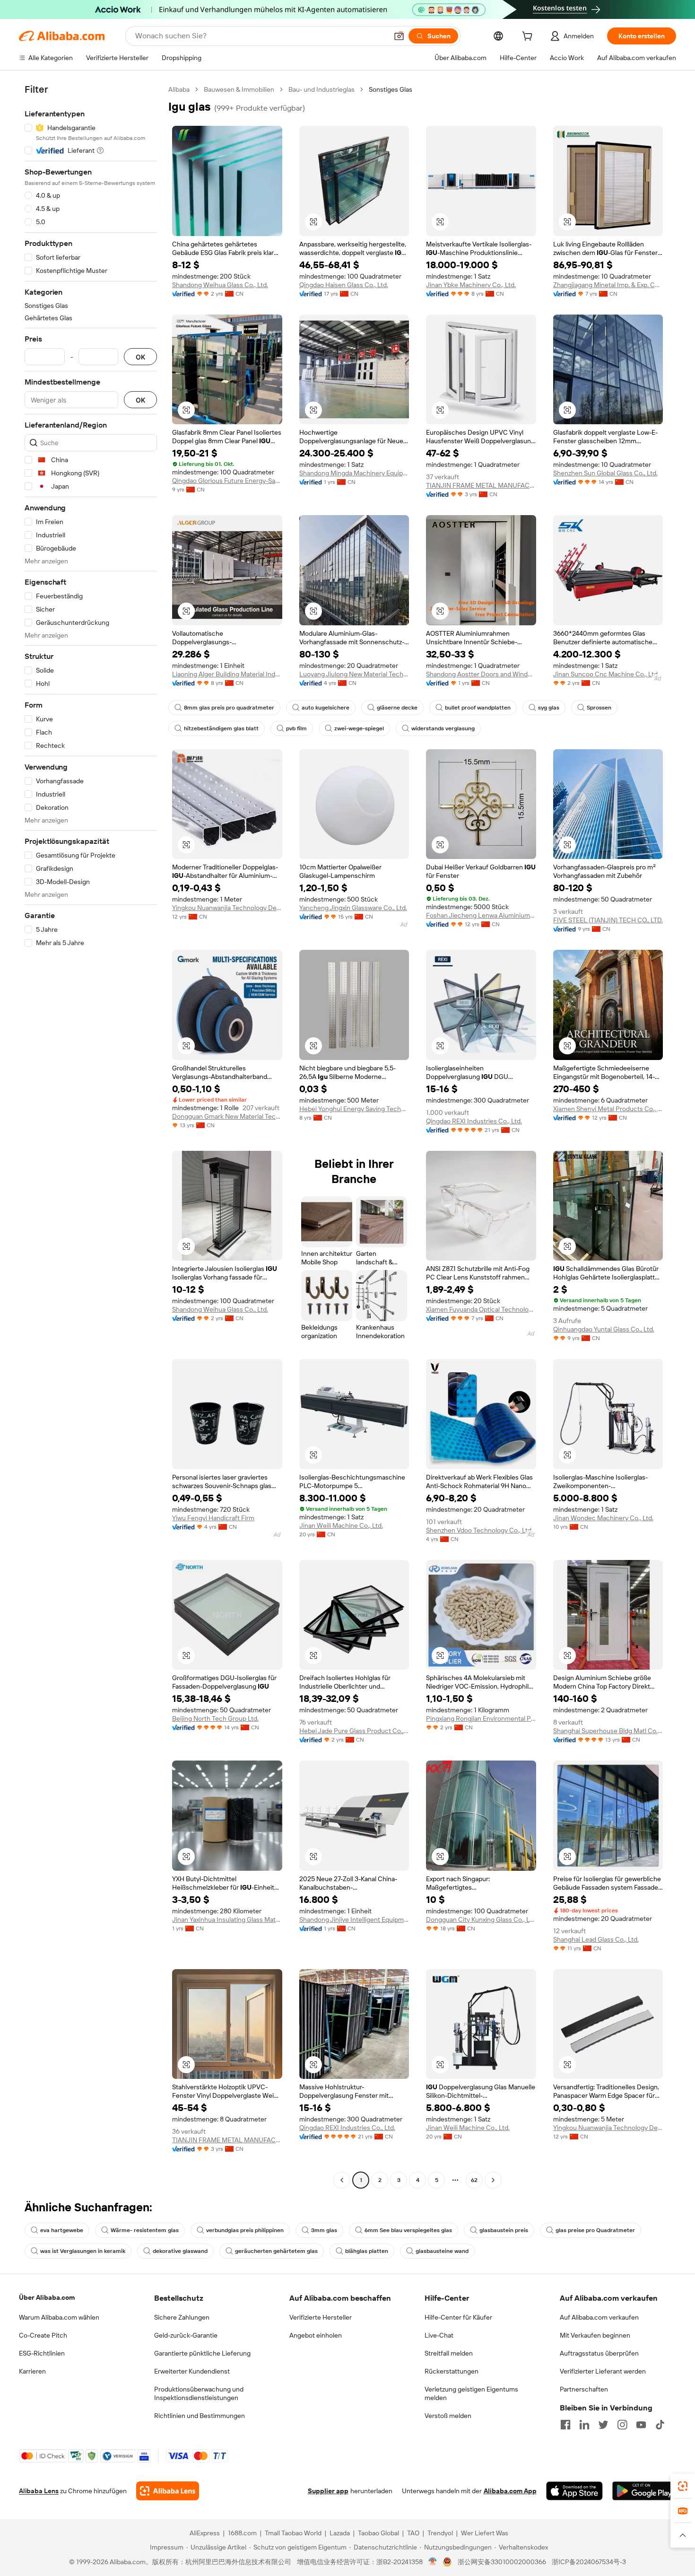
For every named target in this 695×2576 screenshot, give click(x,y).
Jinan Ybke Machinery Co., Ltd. (471, 285)
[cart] (529, 37)
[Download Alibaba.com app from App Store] (574, 2491)
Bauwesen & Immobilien (239, 89)
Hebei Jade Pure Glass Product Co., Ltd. (354, 1731)
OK (140, 357)
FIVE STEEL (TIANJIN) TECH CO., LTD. (608, 920)
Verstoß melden (448, 2416)
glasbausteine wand (442, 2251)
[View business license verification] (433, 2562)
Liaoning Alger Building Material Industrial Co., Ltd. (227, 674)
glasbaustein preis (504, 2230)
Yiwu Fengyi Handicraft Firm (213, 1518)
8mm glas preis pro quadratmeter (229, 708)
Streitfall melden (449, 2353)
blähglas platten (367, 2251)
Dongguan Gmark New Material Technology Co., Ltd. (227, 1116)
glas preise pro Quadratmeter (595, 2230)
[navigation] (91, 1136)
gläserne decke (397, 708)
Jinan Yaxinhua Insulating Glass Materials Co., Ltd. (227, 1919)
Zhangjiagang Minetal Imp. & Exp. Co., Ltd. (608, 285)
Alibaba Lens (39, 2491)
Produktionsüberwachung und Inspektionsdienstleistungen (199, 2393)
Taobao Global (378, 2533)
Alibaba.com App (510, 2491)
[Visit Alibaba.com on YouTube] (641, 2425)
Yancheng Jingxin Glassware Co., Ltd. (353, 908)
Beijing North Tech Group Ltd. (215, 1718)
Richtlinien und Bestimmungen (200, 2416)
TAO (413, 2533)
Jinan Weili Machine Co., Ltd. (341, 1525)
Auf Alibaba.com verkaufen (599, 2317)
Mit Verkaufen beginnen (595, 2335)
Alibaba (179, 89)
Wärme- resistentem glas (145, 2230)
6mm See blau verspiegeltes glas (408, 2230)
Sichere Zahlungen (182, 2317)
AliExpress (205, 2533)
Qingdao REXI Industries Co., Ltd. (474, 1121)
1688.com (242, 2533)
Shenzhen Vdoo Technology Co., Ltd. (479, 1530)
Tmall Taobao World (293, 2533)
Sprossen (599, 708)
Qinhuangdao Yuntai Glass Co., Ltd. (604, 1329)
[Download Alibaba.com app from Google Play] (644, 2491)
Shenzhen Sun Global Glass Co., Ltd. (605, 473)
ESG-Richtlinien (42, 2353)
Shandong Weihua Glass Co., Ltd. (220, 285)
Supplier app (328, 2491)
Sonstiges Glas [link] (391, 89)
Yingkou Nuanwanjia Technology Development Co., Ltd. (227, 908)
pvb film (296, 728)
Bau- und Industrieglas (321, 89)
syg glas (549, 708)
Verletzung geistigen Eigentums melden (471, 2393)
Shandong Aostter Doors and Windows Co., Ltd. (481, 674)
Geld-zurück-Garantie (186, 2335)
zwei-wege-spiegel (359, 728)
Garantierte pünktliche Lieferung (202, 2353)
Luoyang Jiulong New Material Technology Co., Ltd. (354, 674)
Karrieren (32, 2371)
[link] (683, 2486)
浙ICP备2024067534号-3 (589, 2562)
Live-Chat (439, 2335)
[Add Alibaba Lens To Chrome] (168, 2491)
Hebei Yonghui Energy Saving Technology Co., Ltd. (354, 1109)
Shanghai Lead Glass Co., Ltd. (596, 1939)
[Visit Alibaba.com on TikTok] (660, 2425)
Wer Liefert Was (485, 2533)
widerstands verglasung (443, 728)
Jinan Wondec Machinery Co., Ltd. (603, 1518)
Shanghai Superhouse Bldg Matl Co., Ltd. (608, 1731)
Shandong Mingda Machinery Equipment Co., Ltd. (354, 473)
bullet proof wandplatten (478, 708)
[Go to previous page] (342, 2180)
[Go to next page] (493, 2180)
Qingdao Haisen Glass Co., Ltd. (344, 285)
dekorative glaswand (180, 2251)
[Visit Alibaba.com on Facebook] (565, 2425)
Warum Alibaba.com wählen (59, 2317)
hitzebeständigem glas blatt (221, 728)
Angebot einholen (316, 2335)
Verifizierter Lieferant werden (603, 2371)
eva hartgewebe (62, 2230)
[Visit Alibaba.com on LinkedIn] (584, 2425)
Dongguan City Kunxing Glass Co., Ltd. (481, 1919)
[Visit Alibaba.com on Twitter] (603, 2425)
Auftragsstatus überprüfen (599, 2353)
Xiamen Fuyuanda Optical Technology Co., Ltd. (481, 1309)
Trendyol (440, 2533)
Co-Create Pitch (43, 2335)
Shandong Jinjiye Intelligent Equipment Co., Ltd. (354, 1919)
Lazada (340, 2533)
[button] (399, 36)
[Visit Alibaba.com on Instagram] (622, 2425)
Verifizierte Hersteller (321, 2317)
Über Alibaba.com (47, 2297)
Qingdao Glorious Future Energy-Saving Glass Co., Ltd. (227, 481)
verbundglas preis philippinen (245, 2230)
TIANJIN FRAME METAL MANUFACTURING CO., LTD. (481, 485)
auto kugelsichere (326, 708)
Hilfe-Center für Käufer (458, 2317)
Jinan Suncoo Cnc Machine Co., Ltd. (606, 674)
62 (474, 2180)
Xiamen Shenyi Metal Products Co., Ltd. (608, 1109)
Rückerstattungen (452, 2371)
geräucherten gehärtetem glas (276, 2251)
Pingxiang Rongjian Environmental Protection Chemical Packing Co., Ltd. (481, 1718)
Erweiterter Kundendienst (192, 2371)
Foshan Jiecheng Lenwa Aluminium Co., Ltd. (481, 915)
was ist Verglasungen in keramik (83, 2251)
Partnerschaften (584, 2389)
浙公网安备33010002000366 (502, 2562)
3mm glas (324, 2230)
